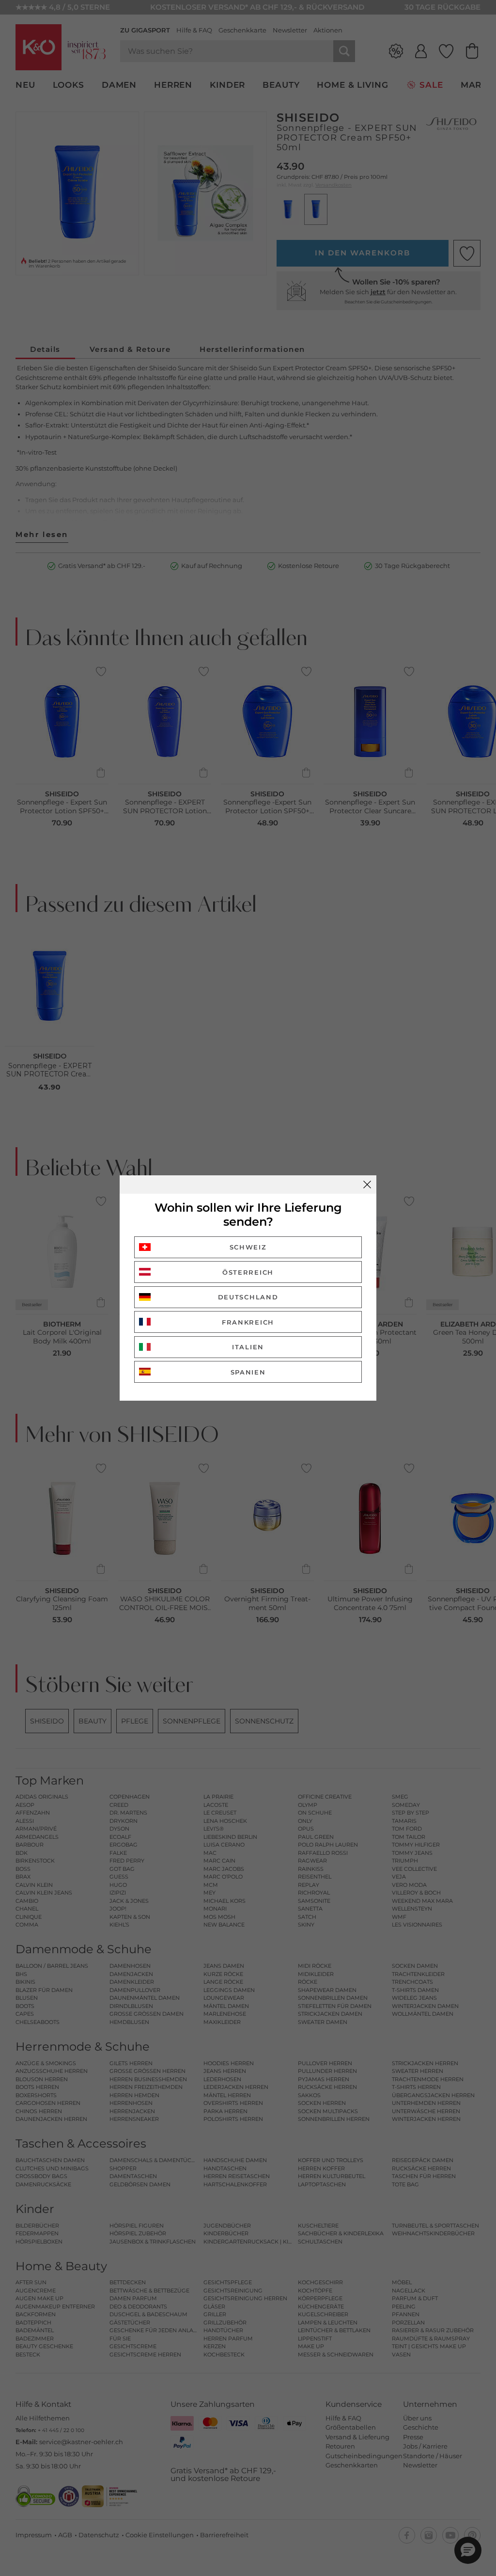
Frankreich (248, 1322)
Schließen (367, 1185)
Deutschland (248, 1297)
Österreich (248, 1272)
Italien (248, 1347)
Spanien (248, 1372)
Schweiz (248, 1247)
